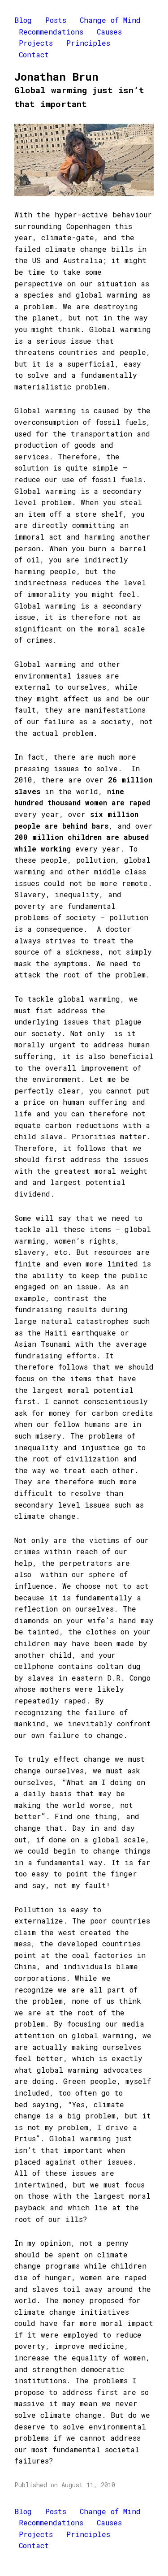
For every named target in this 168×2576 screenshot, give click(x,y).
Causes (109, 32)
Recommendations (51, 32)
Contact (34, 54)
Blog (23, 20)
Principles (88, 43)
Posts (56, 20)
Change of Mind (110, 20)
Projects (36, 43)
